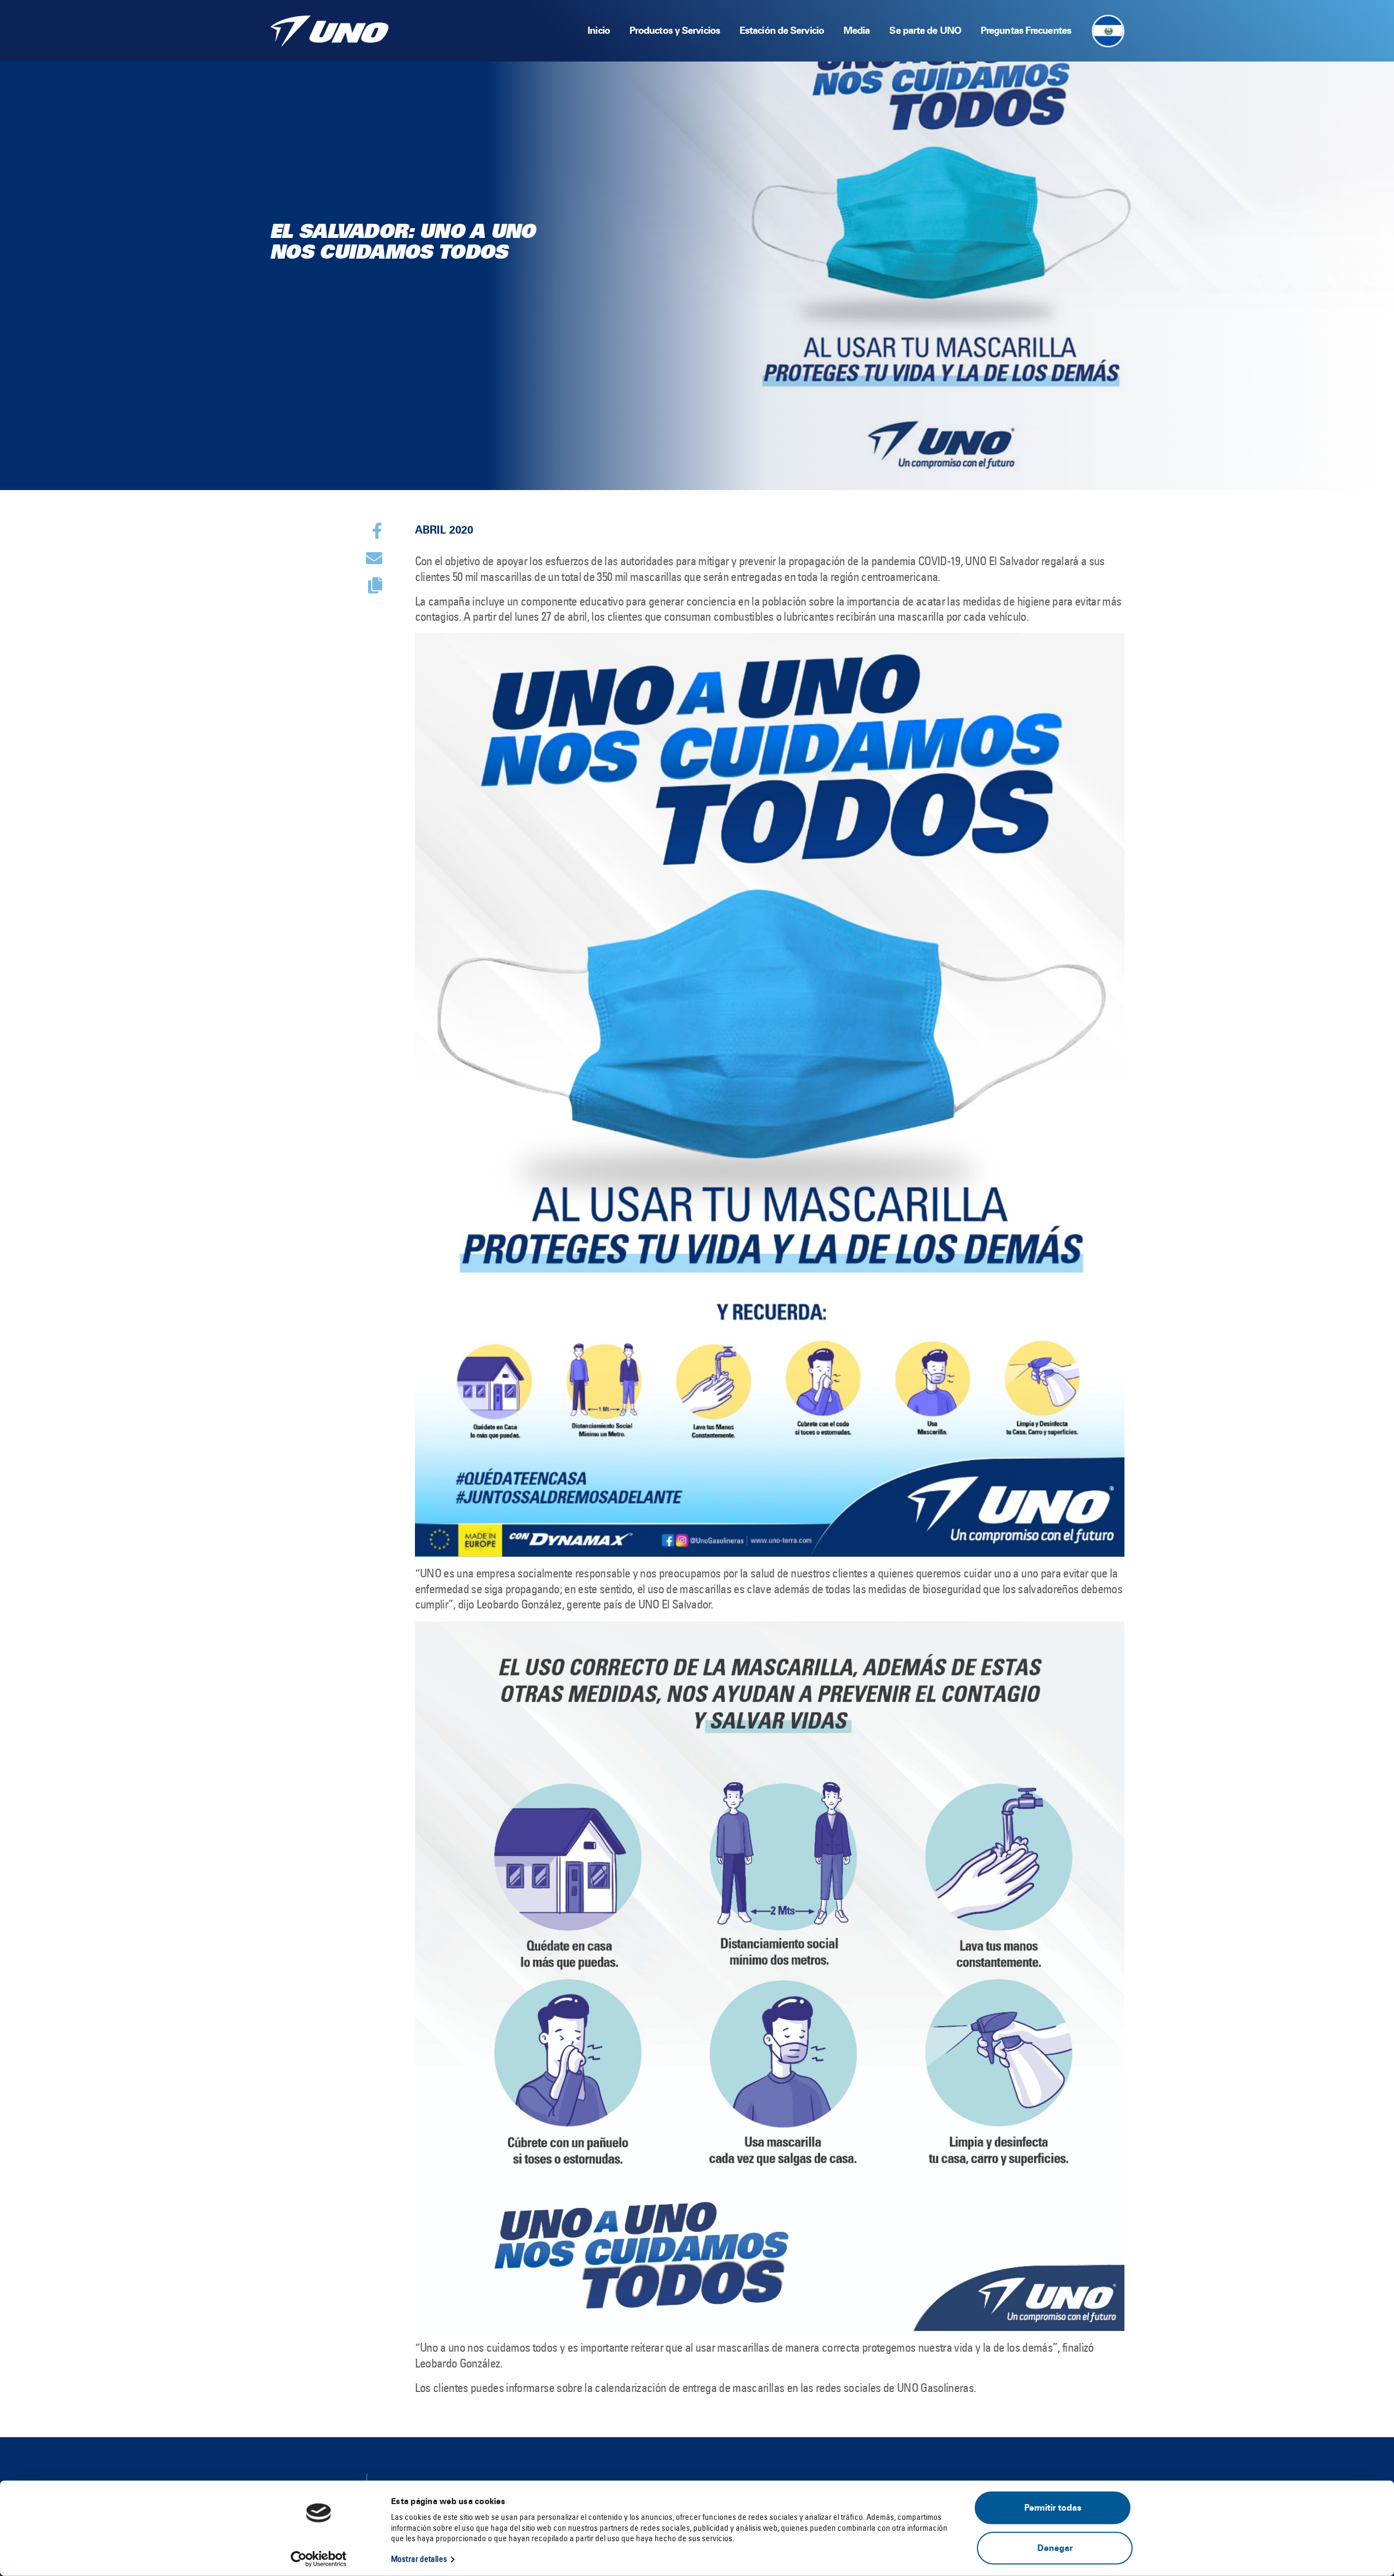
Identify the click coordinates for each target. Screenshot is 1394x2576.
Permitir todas (1053, 2508)
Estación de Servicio (782, 30)
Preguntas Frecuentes (1026, 30)
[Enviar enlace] (374, 558)
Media (857, 30)
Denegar (1055, 2547)
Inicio (599, 30)
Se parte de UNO (925, 30)
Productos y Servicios (675, 30)
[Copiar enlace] (375, 585)
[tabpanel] (697, 245)
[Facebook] (377, 531)
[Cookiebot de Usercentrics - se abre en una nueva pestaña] (319, 2559)
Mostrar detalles (419, 2559)
